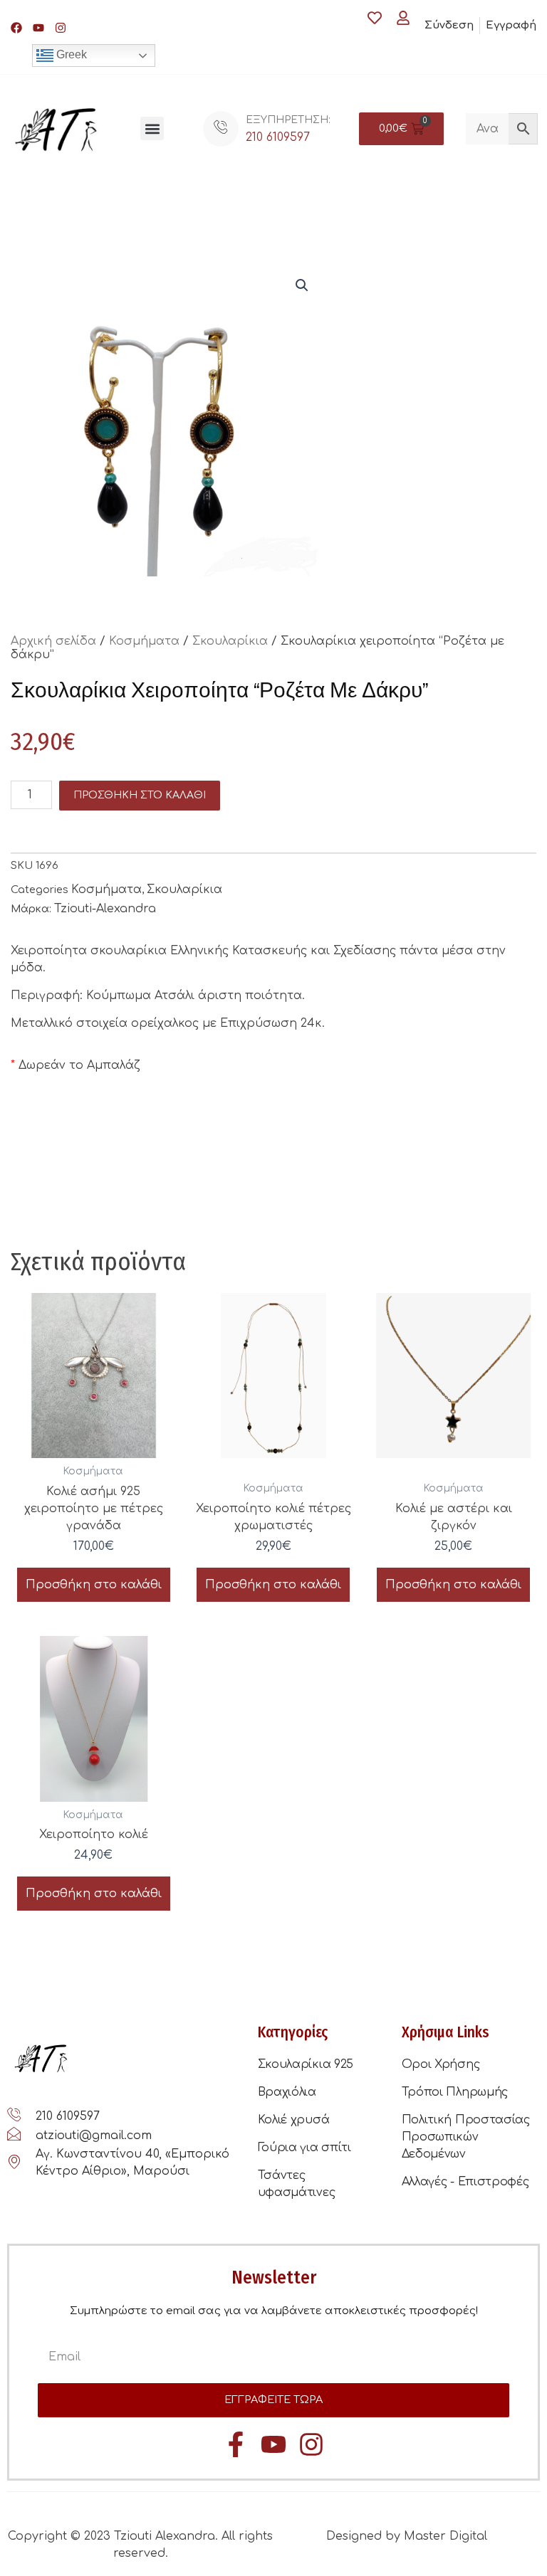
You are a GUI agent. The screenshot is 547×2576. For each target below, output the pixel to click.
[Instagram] (61, 28)
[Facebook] (16, 28)
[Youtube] (38, 28)
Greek (70, 54)
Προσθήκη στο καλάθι (140, 795)
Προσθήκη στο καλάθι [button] (94, 1585)
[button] (152, 128)
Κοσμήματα (144, 641)
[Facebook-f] (236, 2444)
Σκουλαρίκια (230, 641)
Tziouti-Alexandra (105, 909)
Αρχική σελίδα (53, 641)
